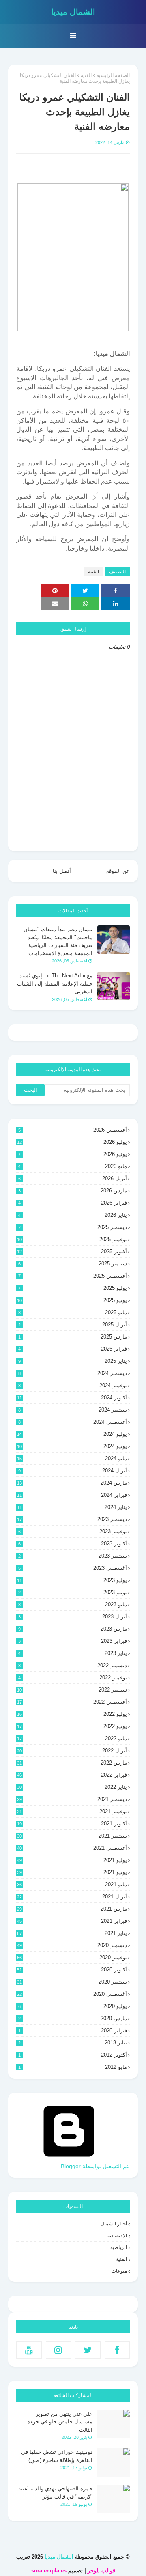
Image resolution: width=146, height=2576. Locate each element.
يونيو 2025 (72, 1300)
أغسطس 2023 (73, 1568)
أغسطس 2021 (72, 1848)
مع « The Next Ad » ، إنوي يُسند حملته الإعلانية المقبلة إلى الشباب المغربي (55, 983)
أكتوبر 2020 (72, 1970)
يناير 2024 (72, 1507)
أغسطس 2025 (73, 1276)
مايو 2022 (72, 1738)
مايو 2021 (72, 1884)
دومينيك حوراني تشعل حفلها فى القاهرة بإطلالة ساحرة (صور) (57, 2456)
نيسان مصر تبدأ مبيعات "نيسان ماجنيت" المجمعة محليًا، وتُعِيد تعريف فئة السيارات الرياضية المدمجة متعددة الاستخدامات (58, 941)
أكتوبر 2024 (72, 1398)
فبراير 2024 (72, 1495)
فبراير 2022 (72, 1775)
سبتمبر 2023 (73, 1556)
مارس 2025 (73, 1337)
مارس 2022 (72, 1763)
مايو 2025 (73, 1312)
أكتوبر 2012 (73, 2055)
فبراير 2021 (72, 1921)
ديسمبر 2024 (73, 1373)
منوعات (119, 2271)
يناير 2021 (72, 1933)
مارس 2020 (73, 2018)
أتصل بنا (62, 871)
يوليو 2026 (72, 1142)
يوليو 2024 (72, 1434)
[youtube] (29, 2350)
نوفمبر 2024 (73, 1385)
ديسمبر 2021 (72, 1799)
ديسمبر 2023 (72, 1519)
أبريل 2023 (73, 1617)
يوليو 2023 (72, 1580)
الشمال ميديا (73, 12)
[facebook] (117, 2350)
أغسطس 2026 (73, 1130)
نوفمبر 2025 (72, 1239)
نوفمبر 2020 (72, 1957)
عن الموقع (118, 871)
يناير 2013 (73, 2043)
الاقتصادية (117, 2236)
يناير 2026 (73, 1215)
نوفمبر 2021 (72, 1811)
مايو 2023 (73, 1604)
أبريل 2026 (73, 1178)
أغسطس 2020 (72, 1994)
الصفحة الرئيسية (113, 75)
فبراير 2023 (73, 1641)
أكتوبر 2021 (72, 1824)
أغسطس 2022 (72, 1702)
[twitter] (88, 2350)
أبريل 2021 (72, 1897)
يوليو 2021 (72, 1860)
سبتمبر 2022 (72, 1690)
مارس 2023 (73, 1629)
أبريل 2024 (73, 1471)
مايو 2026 (73, 1166)
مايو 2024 (72, 1458)
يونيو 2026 (73, 1154)
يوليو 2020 (73, 2006)
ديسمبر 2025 (73, 1227)
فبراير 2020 (73, 2030)
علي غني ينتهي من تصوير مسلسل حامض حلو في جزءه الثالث (60, 2422)
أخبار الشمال (114, 2224)
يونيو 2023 (73, 1592)
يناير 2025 (73, 1361)
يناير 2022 (72, 1787)
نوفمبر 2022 (73, 1678)
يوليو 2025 (73, 1288)
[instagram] (59, 2350)
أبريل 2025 (73, 1325)
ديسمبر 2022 (73, 1665)
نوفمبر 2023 (73, 1531)
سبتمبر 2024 (73, 1410)
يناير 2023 (73, 1653)
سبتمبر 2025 (73, 1264)
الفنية (86, 75)
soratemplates (49, 2571)
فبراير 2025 (73, 1349)
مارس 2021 (72, 1909)
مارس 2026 (73, 1191)
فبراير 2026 (73, 1203)
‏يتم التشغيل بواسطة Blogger (95, 2166)
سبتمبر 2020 (72, 1982)
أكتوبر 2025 (72, 1251)
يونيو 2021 (72, 1872)
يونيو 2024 (72, 1446)
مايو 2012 (73, 2067)
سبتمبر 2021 (72, 1836)
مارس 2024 (72, 1483)
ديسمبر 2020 (72, 1945)
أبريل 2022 (72, 1751)
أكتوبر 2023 (73, 1544)
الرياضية (119, 2247)
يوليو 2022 (72, 1714)
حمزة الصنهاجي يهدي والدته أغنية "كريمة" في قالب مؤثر (55, 2493)
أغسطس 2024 (73, 1422)
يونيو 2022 (72, 1726)
